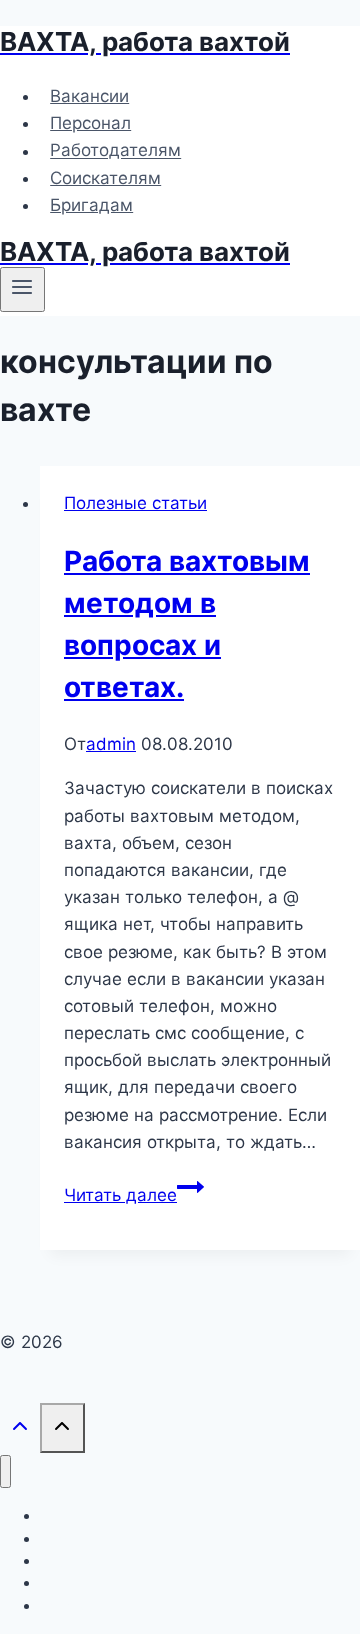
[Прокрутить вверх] (20, 1429)
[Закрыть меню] (5, 1471)
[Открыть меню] (22, 289)
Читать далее (134, 1195)
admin (111, 744)
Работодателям (115, 151)
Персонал (90, 123)
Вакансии (89, 96)
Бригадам (91, 205)
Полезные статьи (135, 503)
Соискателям (105, 178)
